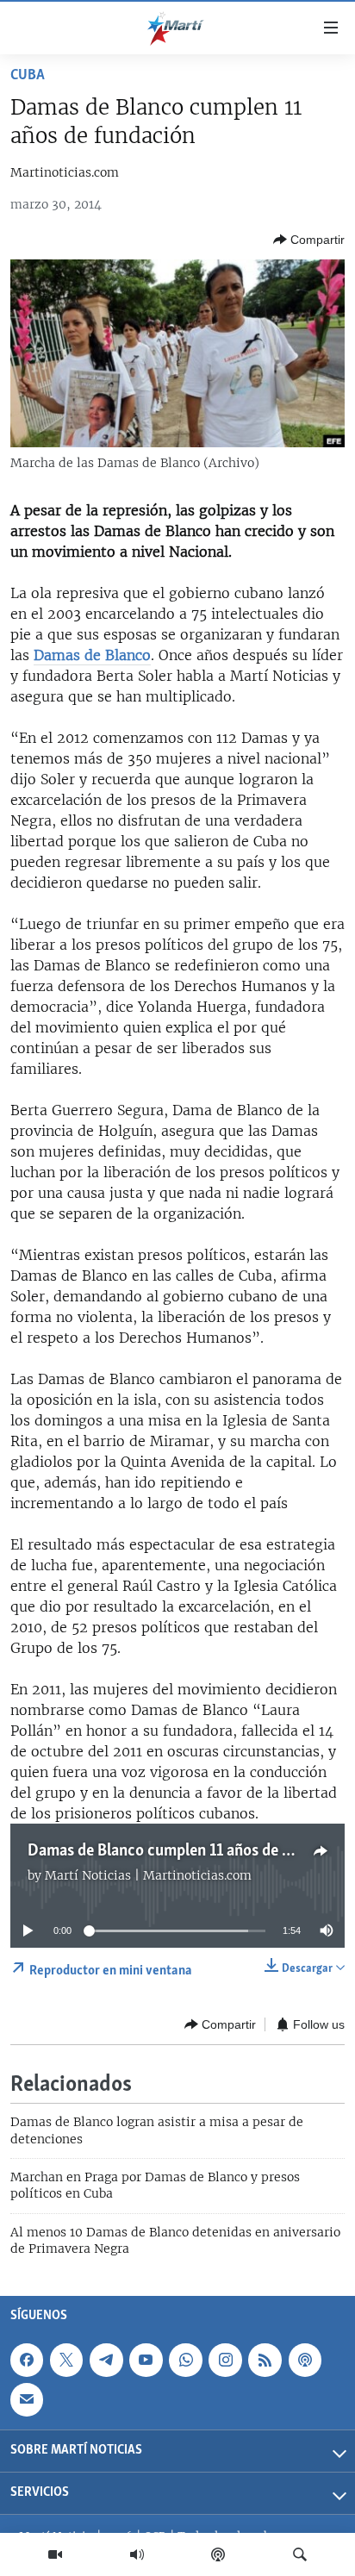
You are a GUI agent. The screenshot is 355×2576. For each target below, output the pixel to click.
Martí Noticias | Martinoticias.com (148, 1875)
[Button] (309, 240)
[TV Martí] (55, 2554)
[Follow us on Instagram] (225, 2360)
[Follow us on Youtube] (146, 2360)
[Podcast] (218, 2554)
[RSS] (265, 2360)
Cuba (28, 76)
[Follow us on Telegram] (106, 2360)
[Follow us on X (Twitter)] (66, 2360)
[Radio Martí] (137, 2554)
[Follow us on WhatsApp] (185, 2360)
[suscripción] (27, 2399)
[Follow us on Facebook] (27, 2360)
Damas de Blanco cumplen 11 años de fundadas (186, 1851)
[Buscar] (300, 2554)
